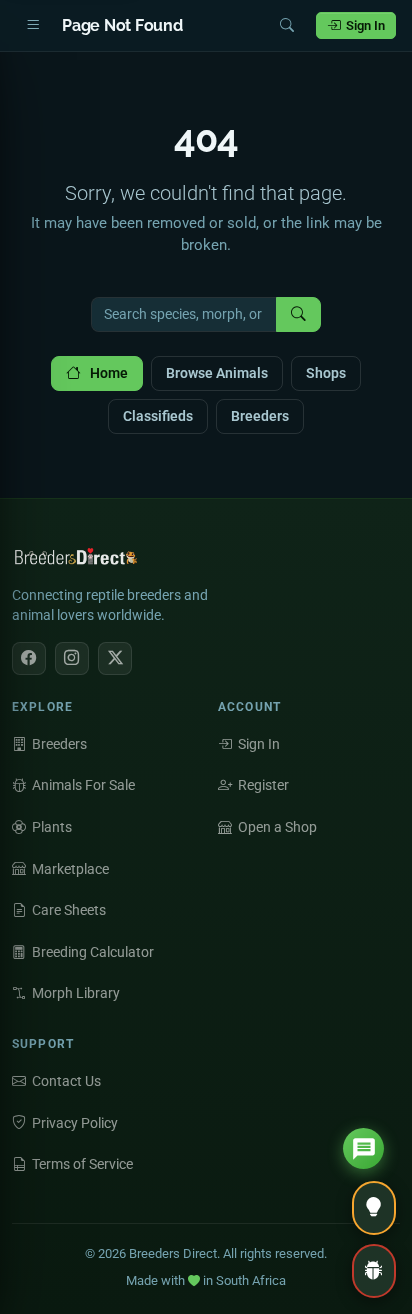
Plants (52, 827)
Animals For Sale (83, 785)
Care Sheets (69, 910)
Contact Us (66, 1081)
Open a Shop (277, 827)
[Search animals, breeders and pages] (287, 26)
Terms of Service (82, 1164)
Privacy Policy (75, 1123)
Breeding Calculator (93, 952)
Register (263, 785)
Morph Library (76, 993)
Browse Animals (217, 373)
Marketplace (70, 869)
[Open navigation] (33, 26)
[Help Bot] (363, 1148)
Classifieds (158, 416)
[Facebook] (29, 659)
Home (109, 373)
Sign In (365, 25)
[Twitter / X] (115, 659)
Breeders (260, 416)
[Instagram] (72, 659)
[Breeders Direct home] (77, 562)
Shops (326, 373)
